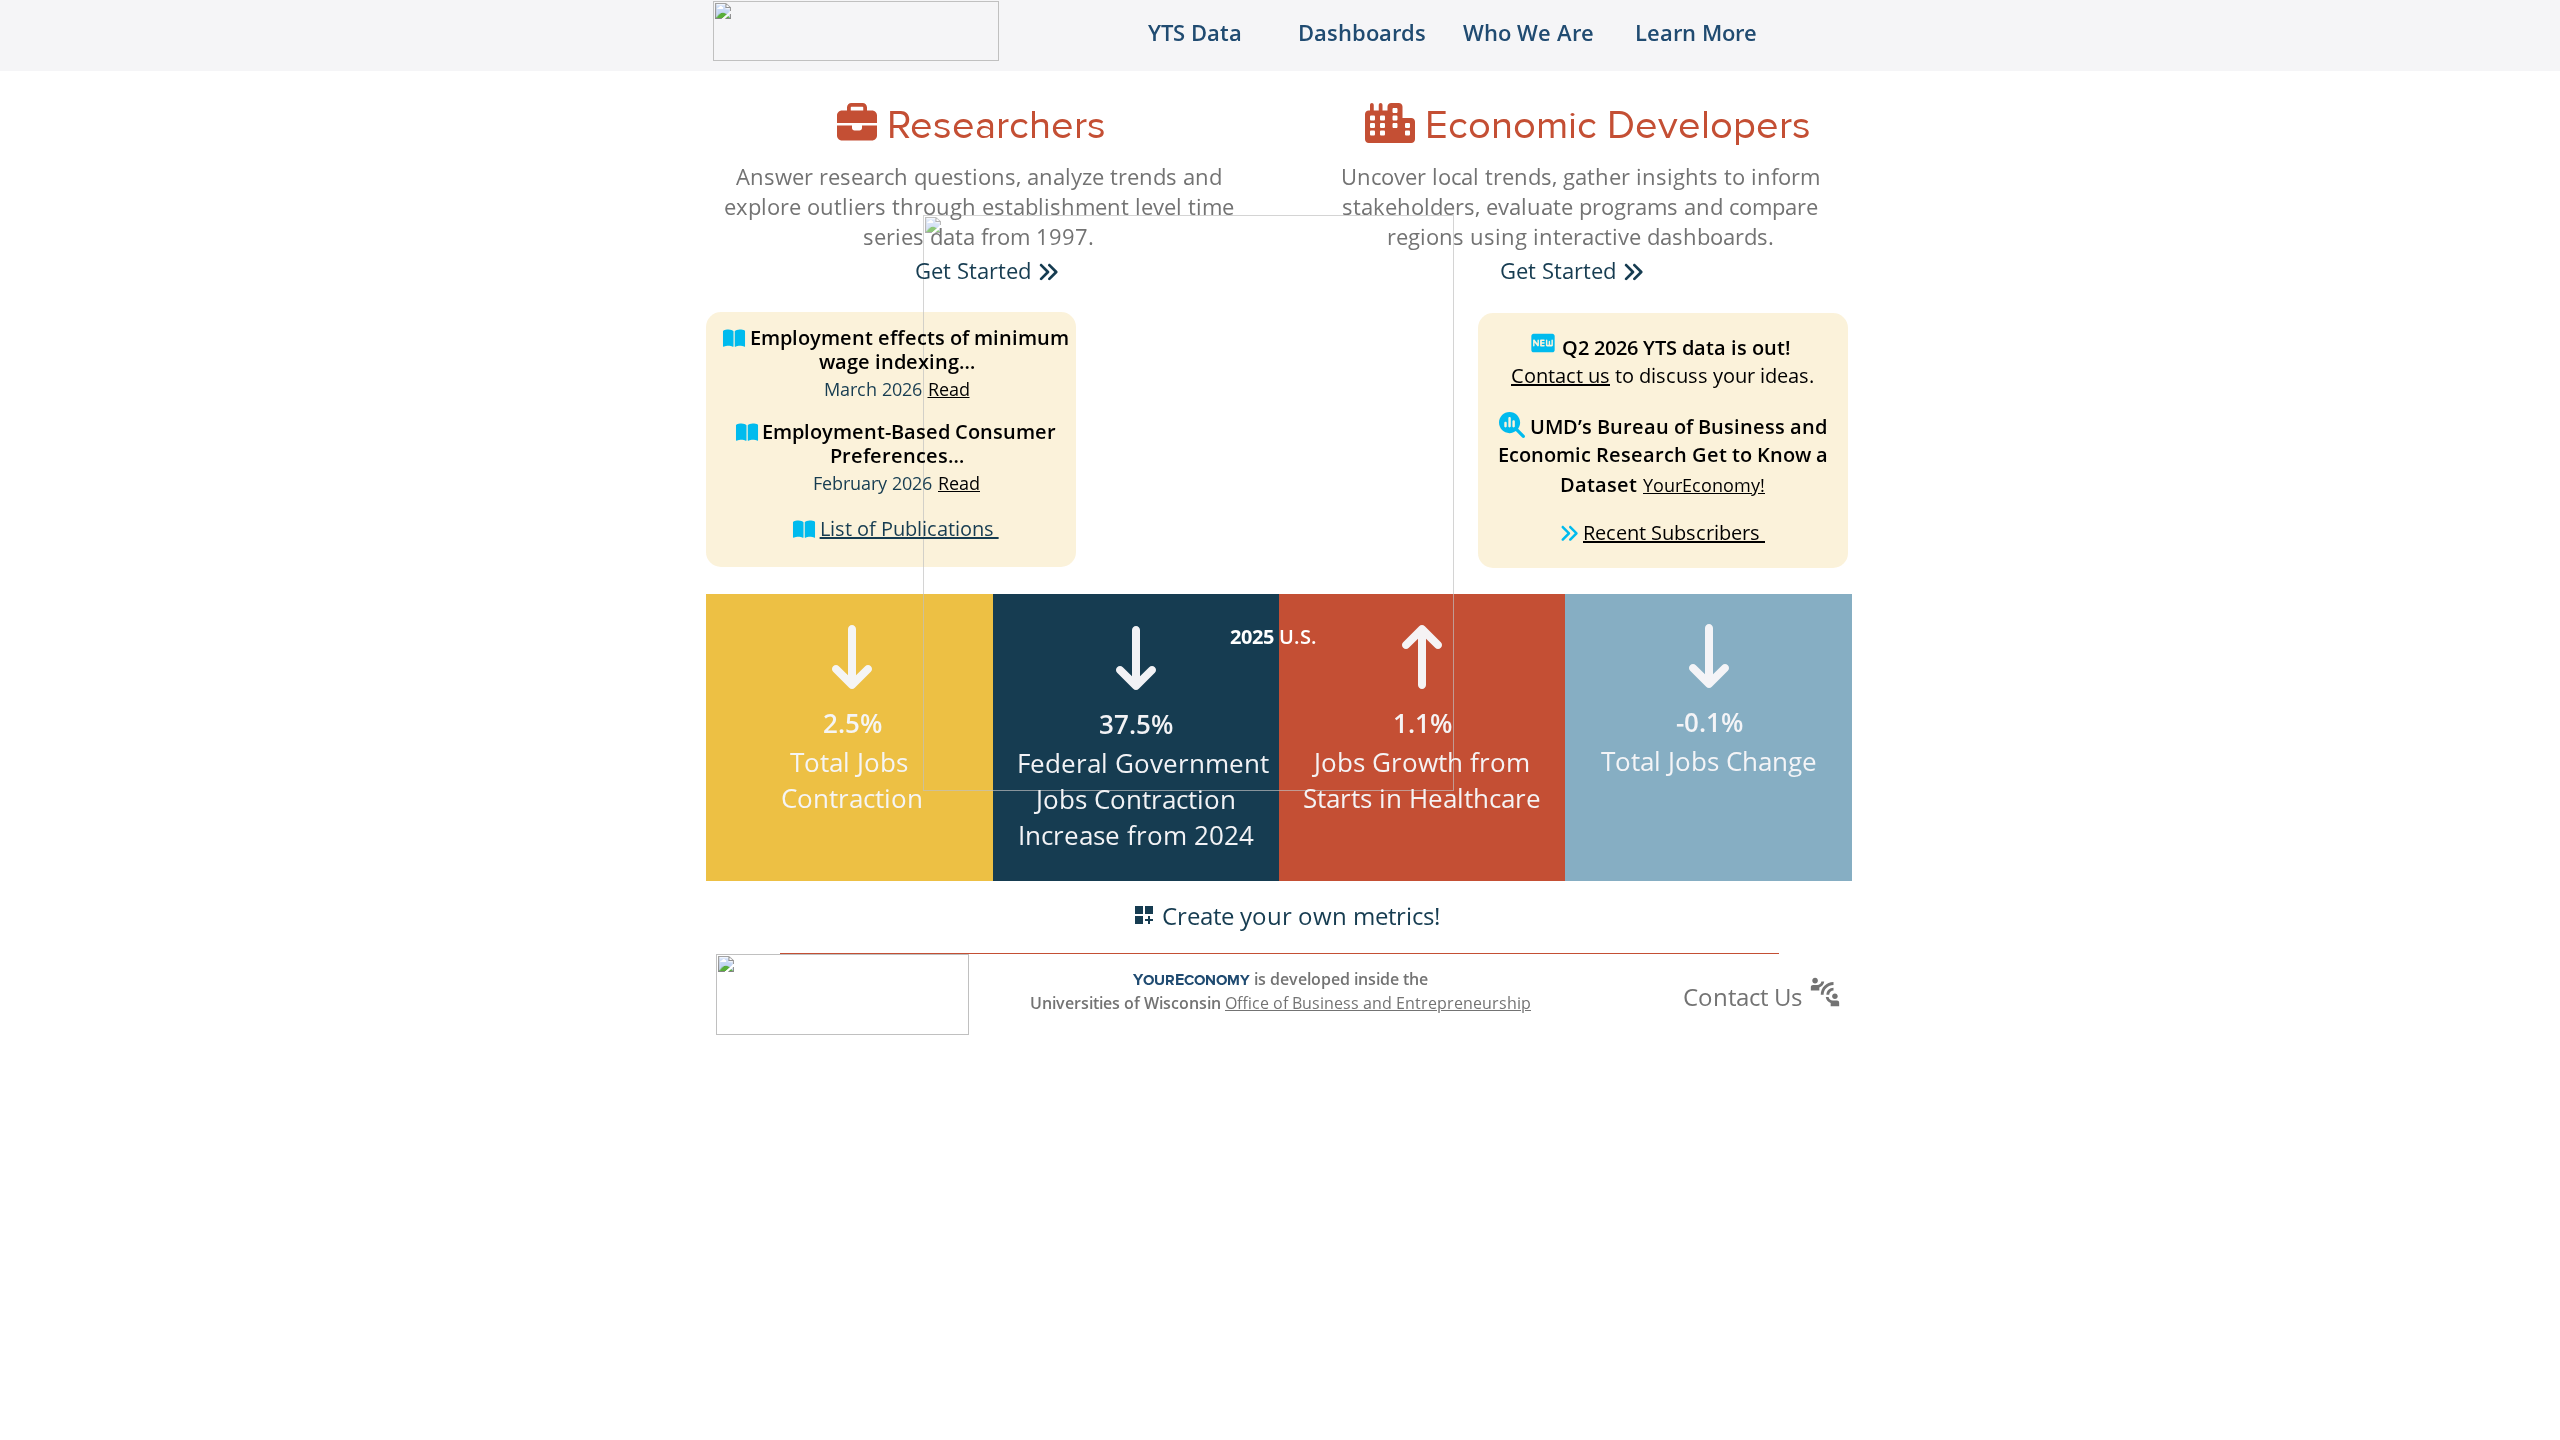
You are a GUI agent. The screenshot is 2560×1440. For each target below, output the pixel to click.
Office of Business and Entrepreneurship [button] (1378, 1003)
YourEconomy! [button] (1704, 485)
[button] (1048, 271)
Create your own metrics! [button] (1301, 915)
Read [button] (949, 389)
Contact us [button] (1560, 375)
